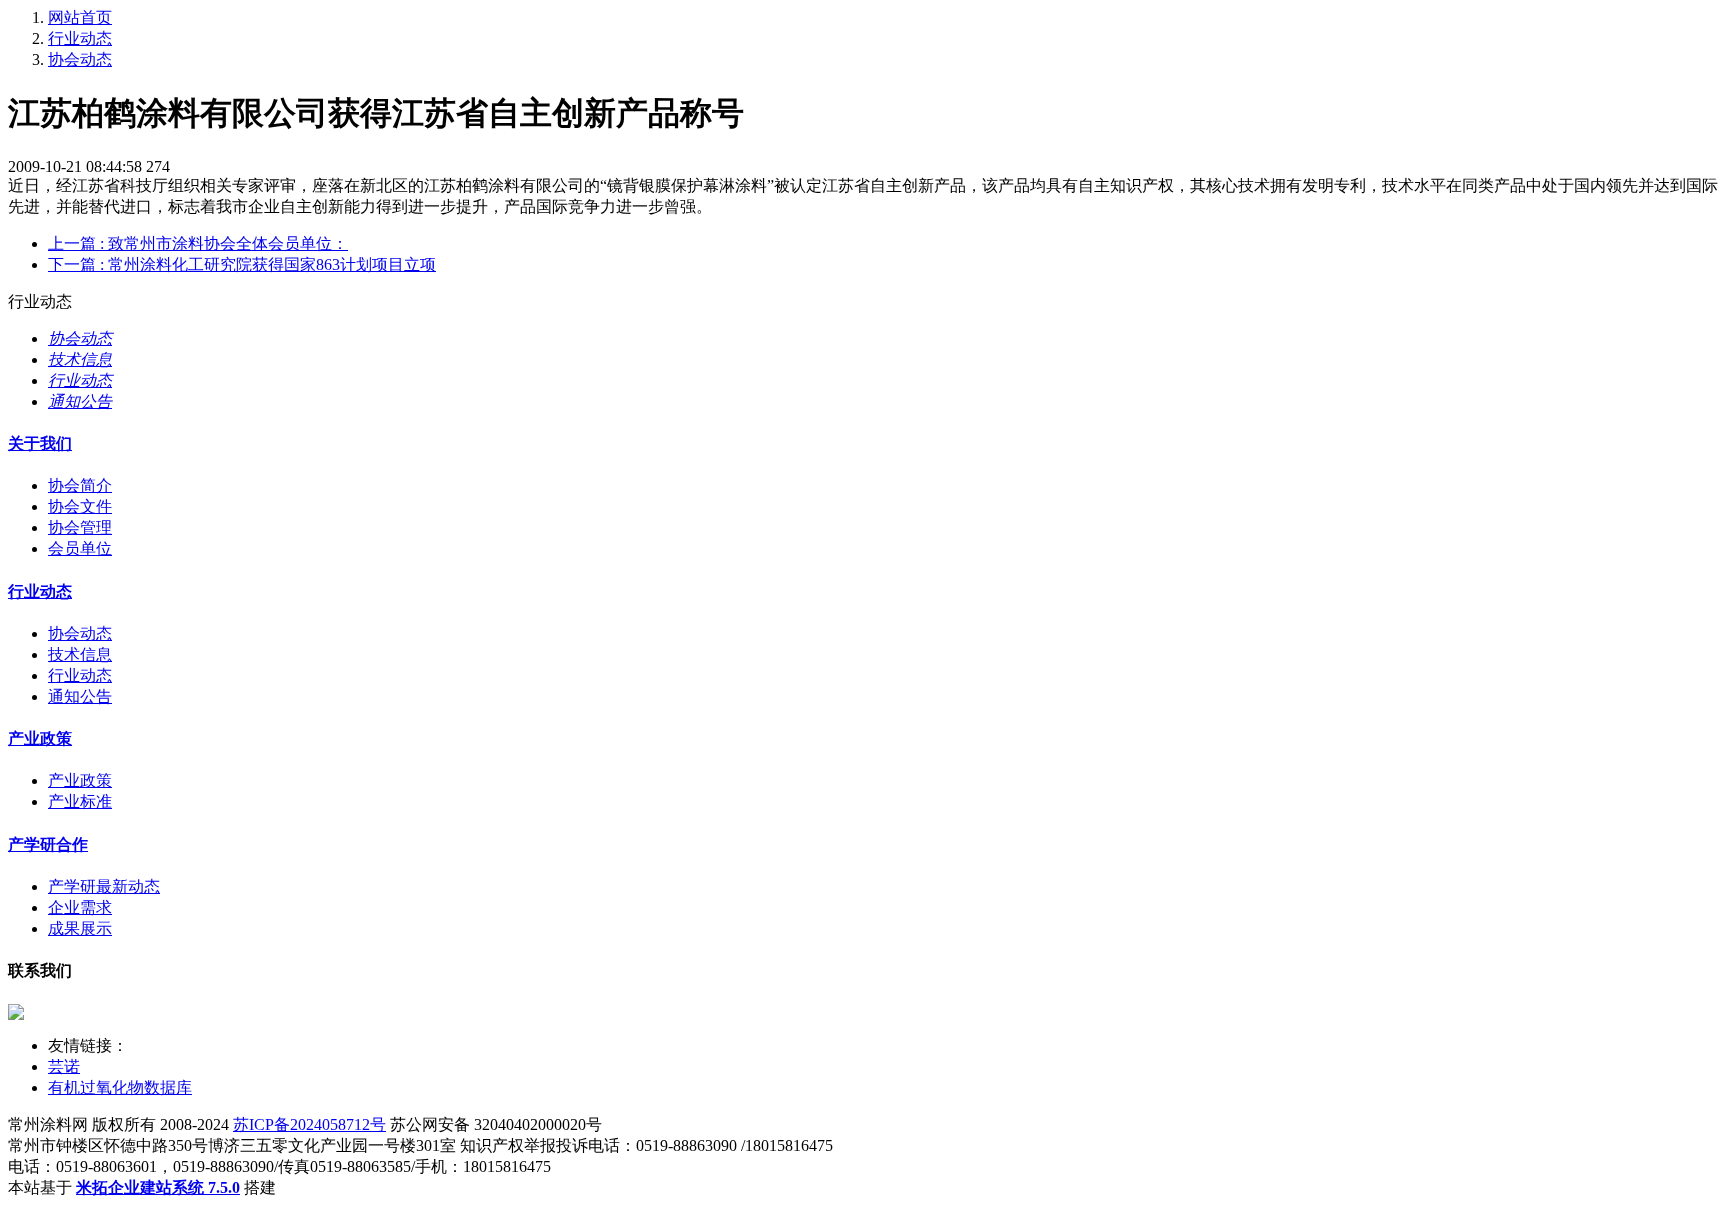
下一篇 (242, 264)
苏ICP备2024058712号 (309, 1124)
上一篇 (198, 243)
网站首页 (80, 17)
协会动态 (80, 59)
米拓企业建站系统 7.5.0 (158, 1187)
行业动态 (80, 38)
